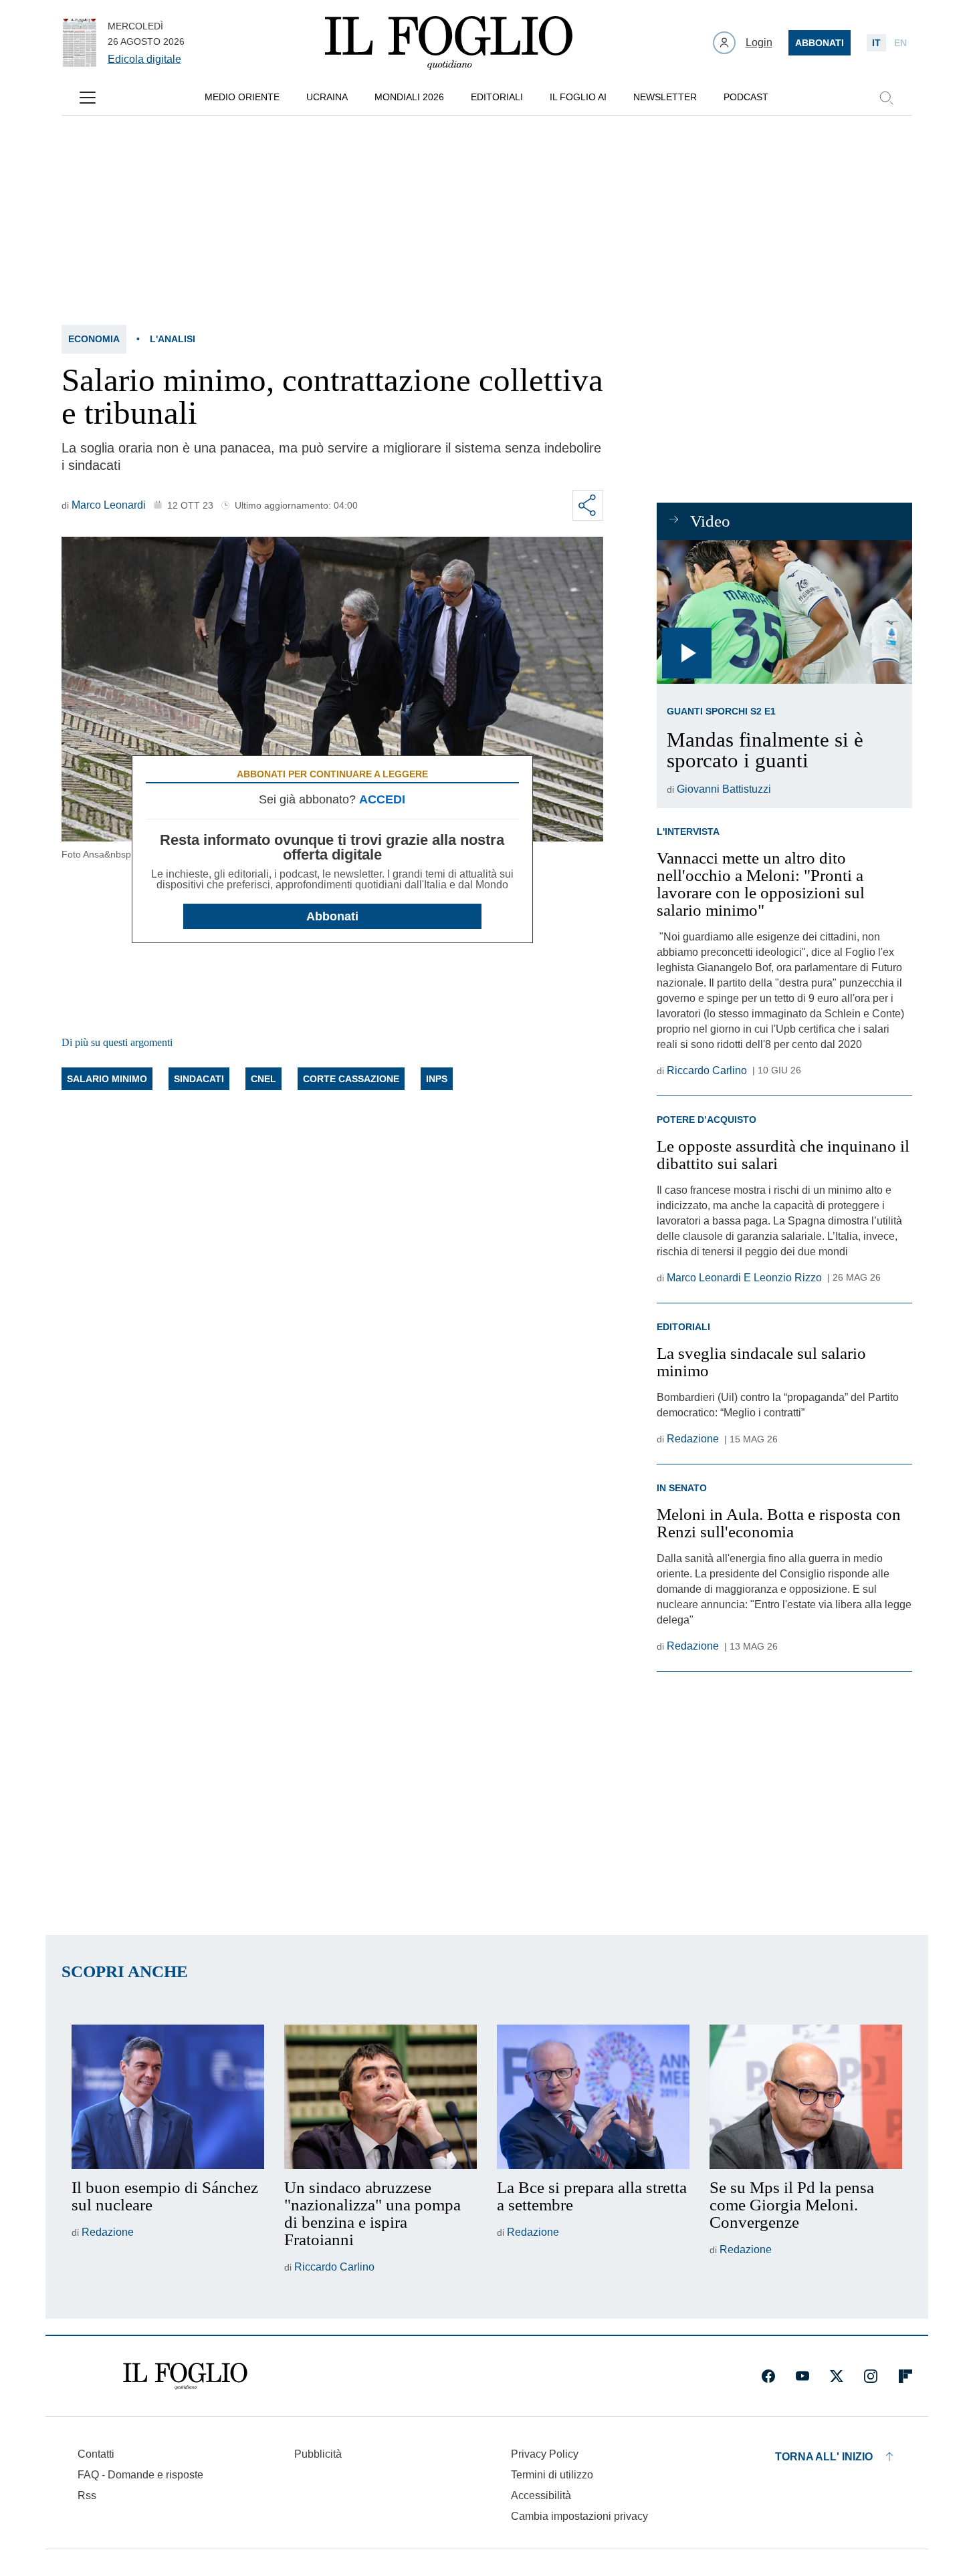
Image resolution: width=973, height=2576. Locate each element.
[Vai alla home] (449, 43)
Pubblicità (318, 2454)
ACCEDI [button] (382, 799)
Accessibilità (541, 2495)
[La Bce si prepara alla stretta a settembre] (593, 2097)
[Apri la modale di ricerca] (886, 98)
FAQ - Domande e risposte (140, 2475)
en (900, 43)
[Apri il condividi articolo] (588, 505)
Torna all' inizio (824, 2457)
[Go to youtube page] (802, 2376)
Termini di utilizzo (552, 2475)
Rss (87, 2495)
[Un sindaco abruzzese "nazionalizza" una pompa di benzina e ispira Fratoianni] (381, 2097)
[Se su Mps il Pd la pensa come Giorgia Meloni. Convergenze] (806, 2097)
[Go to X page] (837, 2376)
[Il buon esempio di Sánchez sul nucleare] (168, 2097)
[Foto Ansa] (784, 612)
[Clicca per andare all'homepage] (185, 2376)
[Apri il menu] (88, 98)
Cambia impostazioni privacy (579, 2517)
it (876, 43)
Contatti (96, 2454)
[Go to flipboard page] (905, 2376)
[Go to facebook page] (768, 2376)
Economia (94, 339)
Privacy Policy (545, 2454)
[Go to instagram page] (871, 2376)
